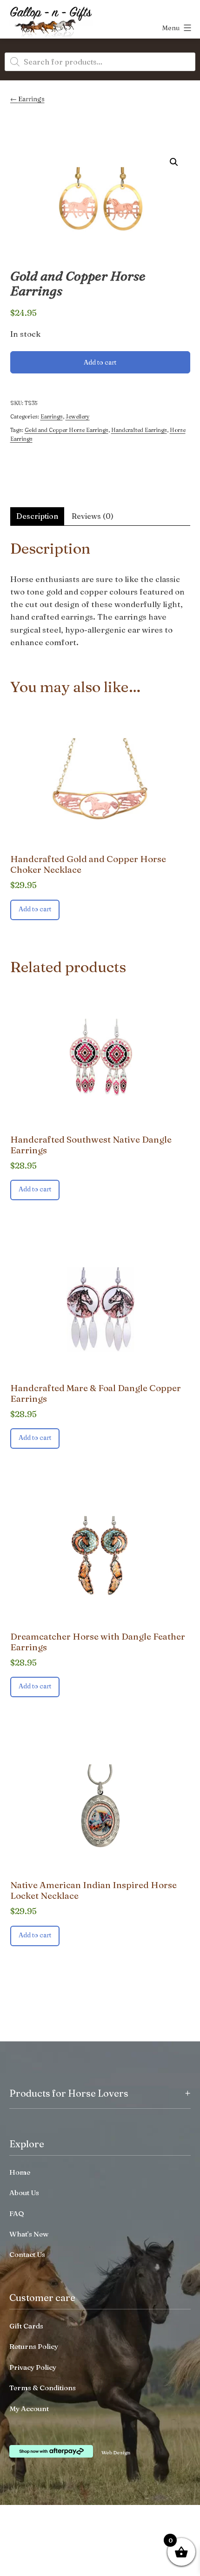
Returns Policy (34, 2346)
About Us (24, 2193)
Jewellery (78, 416)
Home (20, 2172)
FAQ (17, 2213)
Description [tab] (37, 516)
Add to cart (100, 362)
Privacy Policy (33, 2367)
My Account (29, 2409)
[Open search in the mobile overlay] (100, 62)
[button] (174, 162)
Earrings (31, 99)
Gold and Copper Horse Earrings (67, 430)
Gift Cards (26, 2326)
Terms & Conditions (43, 2388)
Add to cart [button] (35, 909)
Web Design (116, 2452)
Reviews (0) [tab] (93, 516)
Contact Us (27, 2254)
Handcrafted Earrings (139, 430)
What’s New (29, 2234)
